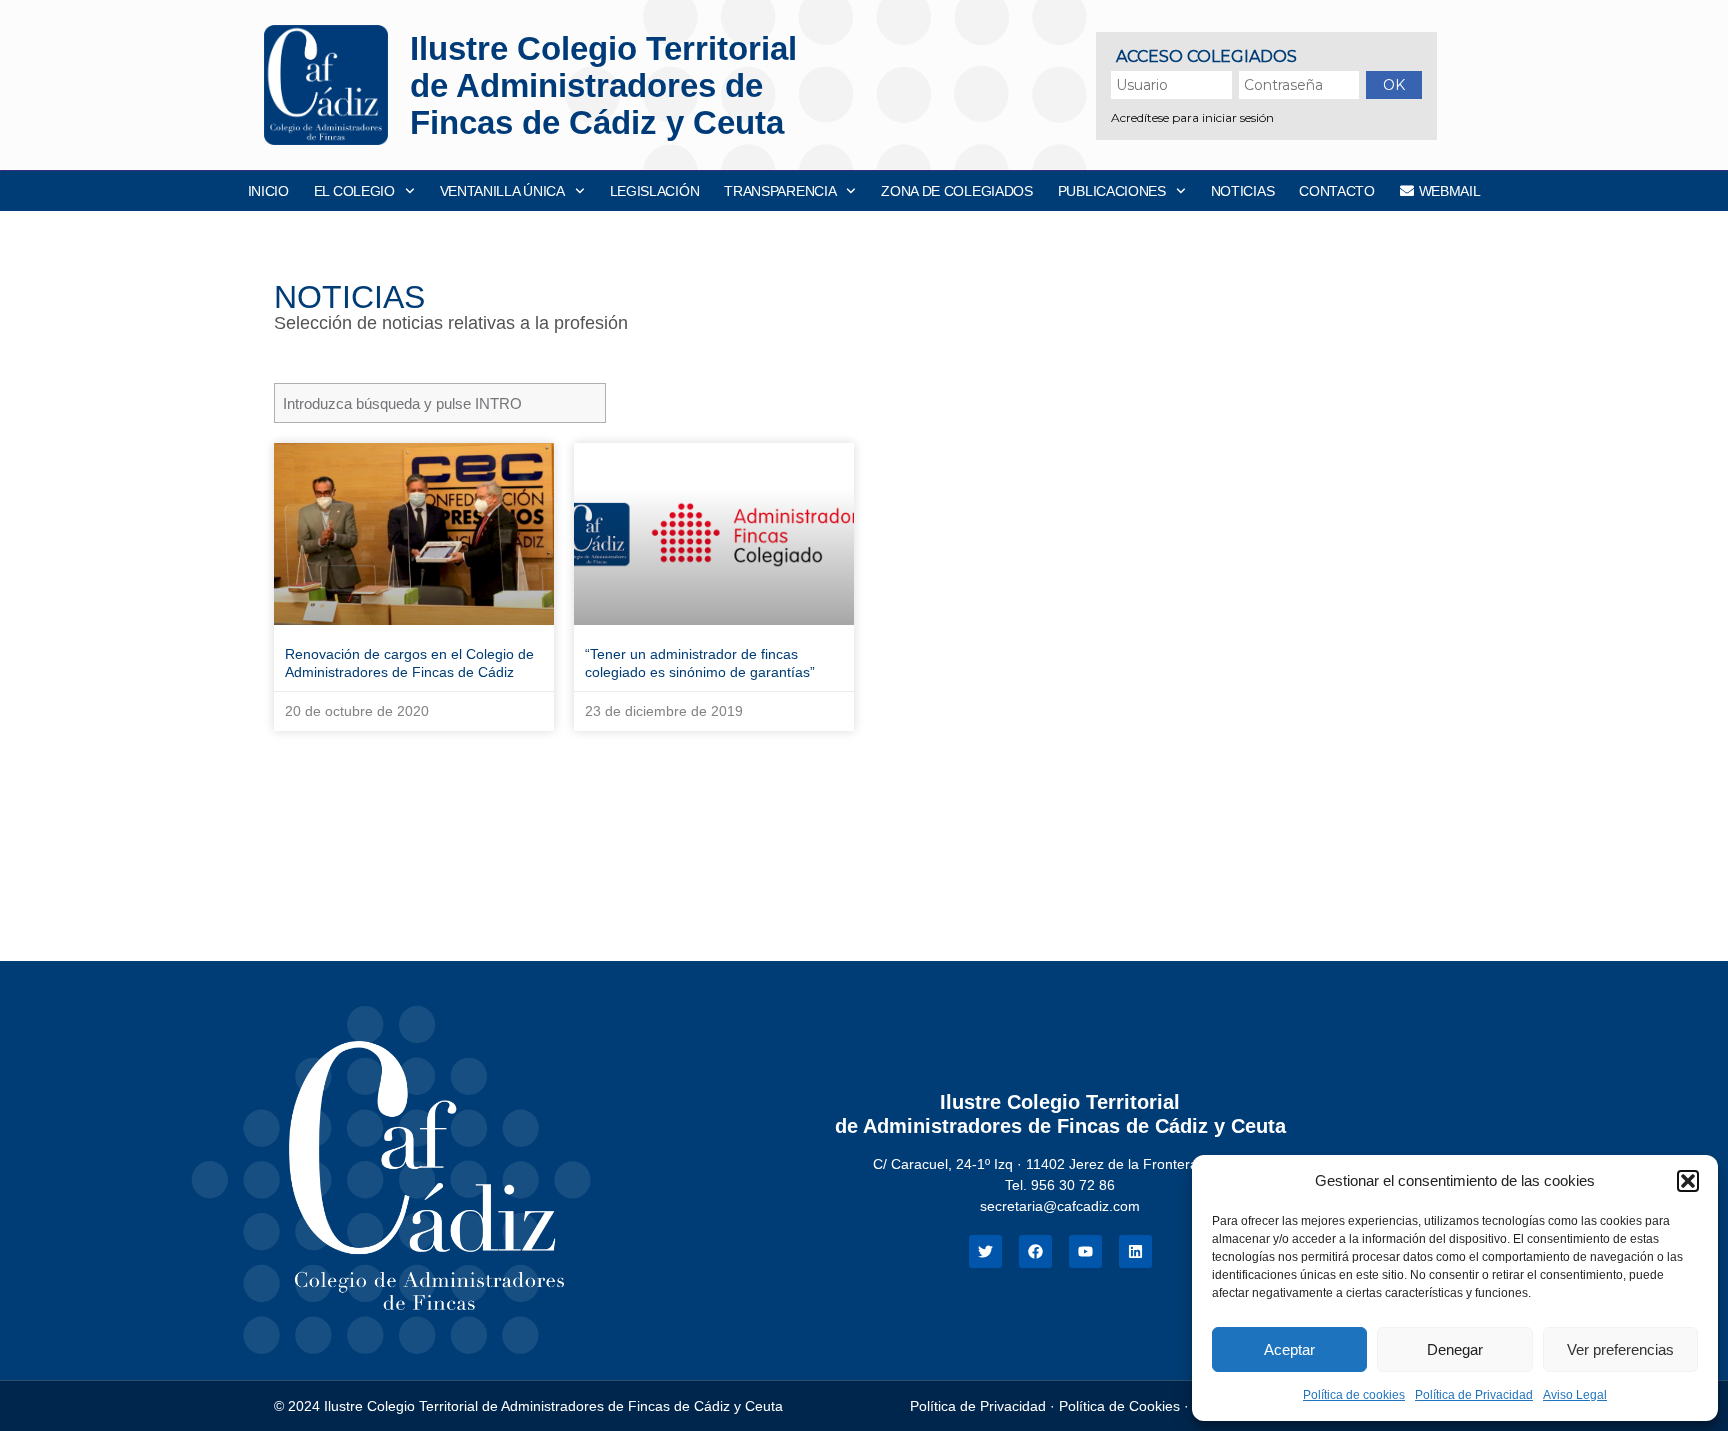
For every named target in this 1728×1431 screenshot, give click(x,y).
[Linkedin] (1135, 1251)
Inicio (268, 191)
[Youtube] (1085, 1251)
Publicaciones (1112, 191)
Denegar (1455, 1349)
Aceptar (1289, 1349)
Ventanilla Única (502, 191)
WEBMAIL (1450, 191)
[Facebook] (1035, 1251)
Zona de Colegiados (957, 191)
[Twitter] (985, 1251)
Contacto (1337, 191)
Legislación (655, 191)
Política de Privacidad (1474, 1395)
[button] (1688, 1181)
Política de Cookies (1119, 1406)
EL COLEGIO (354, 191)
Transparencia (780, 191)
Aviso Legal (1575, 1395)
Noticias (1243, 191)
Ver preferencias (1620, 1349)
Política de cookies (1354, 1395)
